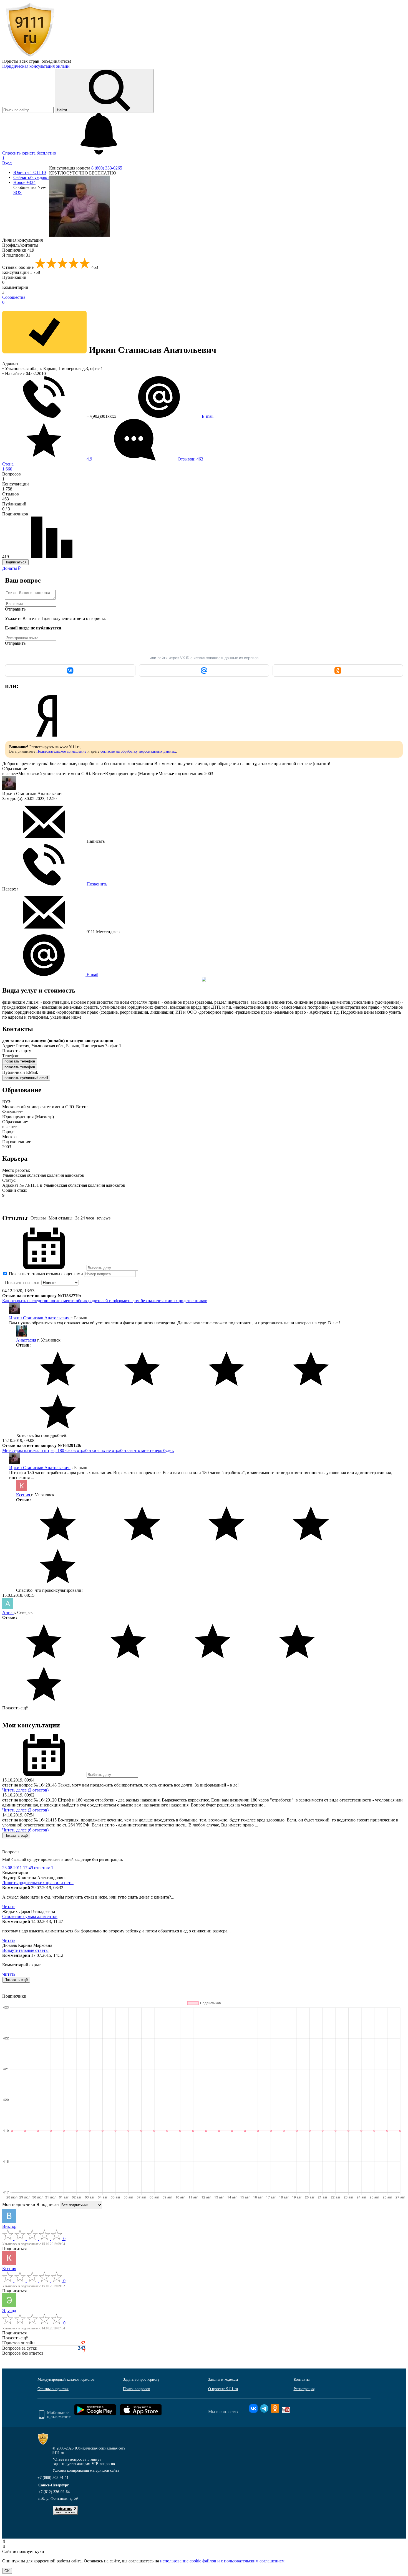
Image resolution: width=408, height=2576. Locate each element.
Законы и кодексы (223, 2379)
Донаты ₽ (11, 568)
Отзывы (38, 1218)
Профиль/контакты (20, 245)
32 (83, 2343)
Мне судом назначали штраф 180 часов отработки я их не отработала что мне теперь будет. (88, 1450)
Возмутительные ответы (25, 1950)
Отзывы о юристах (53, 2389)
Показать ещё (15, 1708)
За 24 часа (85, 1218)
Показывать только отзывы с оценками (45, 1274)
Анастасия (27, 1340)
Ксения (24, 1495)
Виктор (9, 2226)
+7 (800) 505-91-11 (53, 2478)
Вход (7, 163)
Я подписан (16, 255)
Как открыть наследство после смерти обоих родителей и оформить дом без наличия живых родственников (105, 1301)
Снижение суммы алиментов (30, 1916)
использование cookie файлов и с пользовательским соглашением (222, 2561)
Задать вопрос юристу (141, 2379)
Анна (8, 1612)
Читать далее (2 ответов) (25, 1790)
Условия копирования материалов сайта (86, 2470)
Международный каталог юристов (66, 2379)
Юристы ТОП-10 (30, 172)
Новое (24, 182)
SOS (17, 192)
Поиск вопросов (137, 2389)
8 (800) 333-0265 (107, 168)
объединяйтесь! (56, 61)
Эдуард (9, 2311)
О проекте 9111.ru (223, 2389)
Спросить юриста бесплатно (30, 153)
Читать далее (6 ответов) (25, 1830)
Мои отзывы (61, 1218)
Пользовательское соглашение (61, 751)
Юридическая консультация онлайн (36, 66)
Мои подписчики (19, 2204)
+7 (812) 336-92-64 (54, 2492)
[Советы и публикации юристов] (30, 56)
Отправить (15, 609)
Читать (9, 1906)
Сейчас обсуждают (31, 177)
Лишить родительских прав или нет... (38, 1883)
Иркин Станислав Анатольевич (40, 1318)
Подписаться (15, 562)
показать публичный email (26, 1078)
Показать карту (17, 1051)
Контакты (302, 2379)
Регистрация (304, 2389)
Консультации (21, 272)
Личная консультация (22, 240)
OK (7, 2571)
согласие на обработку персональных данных (138, 751)
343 (82, 2348)
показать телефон (20, 1061)
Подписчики (18, 250)
